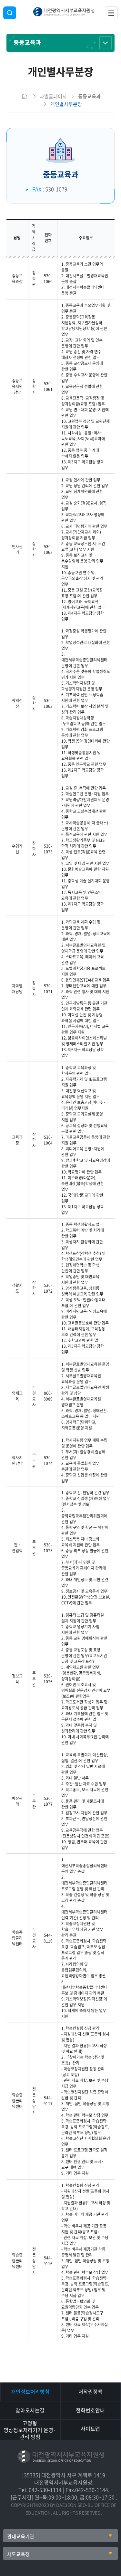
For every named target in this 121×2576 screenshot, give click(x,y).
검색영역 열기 (10, 13)
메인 (25, 96)
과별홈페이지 (53, 96)
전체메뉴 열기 (111, 13)
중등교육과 (27, 42)
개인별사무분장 (66, 104)
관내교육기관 (21, 2536)
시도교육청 (18, 2554)
